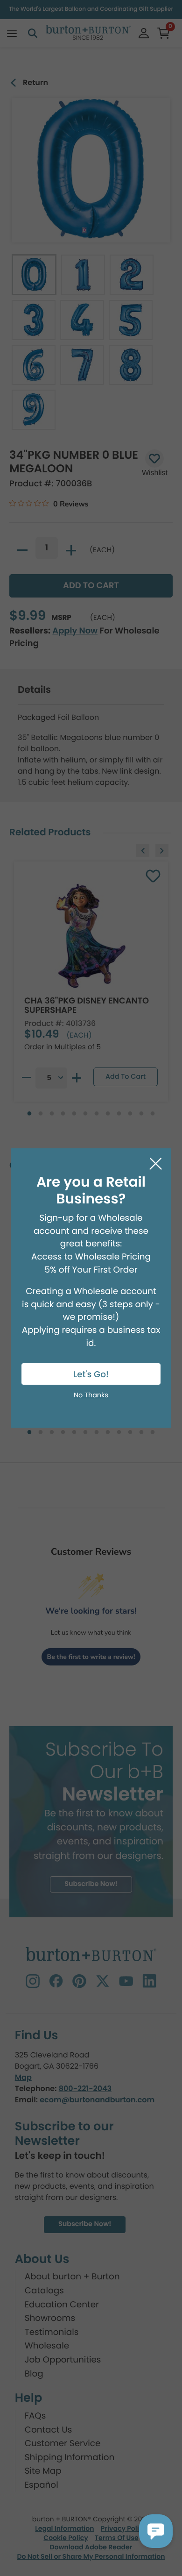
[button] (156, 2531)
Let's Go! (91, 1375)
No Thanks (91, 1395)
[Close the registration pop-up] (156, 1164)
